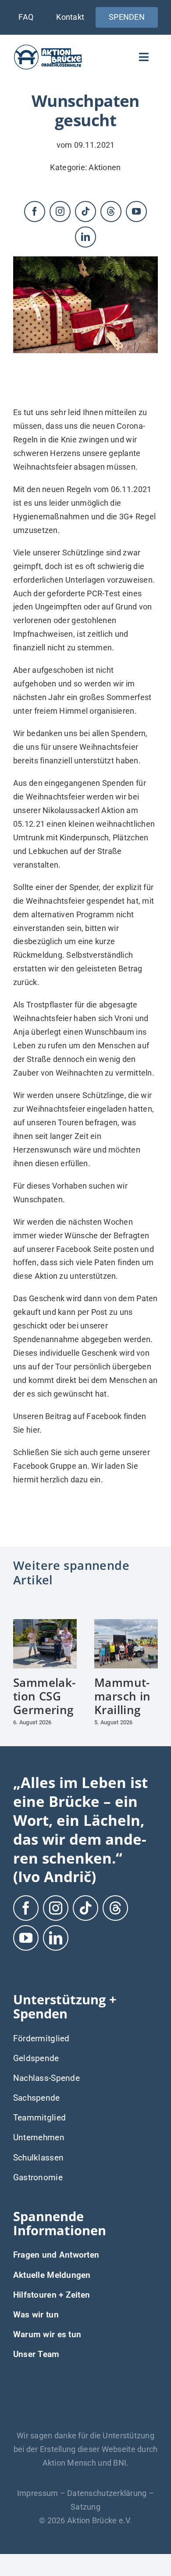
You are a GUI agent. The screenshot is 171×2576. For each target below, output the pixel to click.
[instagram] (60, 212)
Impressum (37, 2493)
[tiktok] (85, 212)
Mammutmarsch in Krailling (122, 1696)
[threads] (111, 212)
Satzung (85, 2507)
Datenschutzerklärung (107, 2493)
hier (33, 1430)
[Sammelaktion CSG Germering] (45, 1624)
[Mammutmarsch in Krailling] (126, 1624)
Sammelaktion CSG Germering (44, 1696)
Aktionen (105, 167)
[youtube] (136, 212)
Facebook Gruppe (45, 1466)
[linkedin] (85, 237)
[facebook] (35, 212)
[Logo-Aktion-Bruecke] (48, 47)
